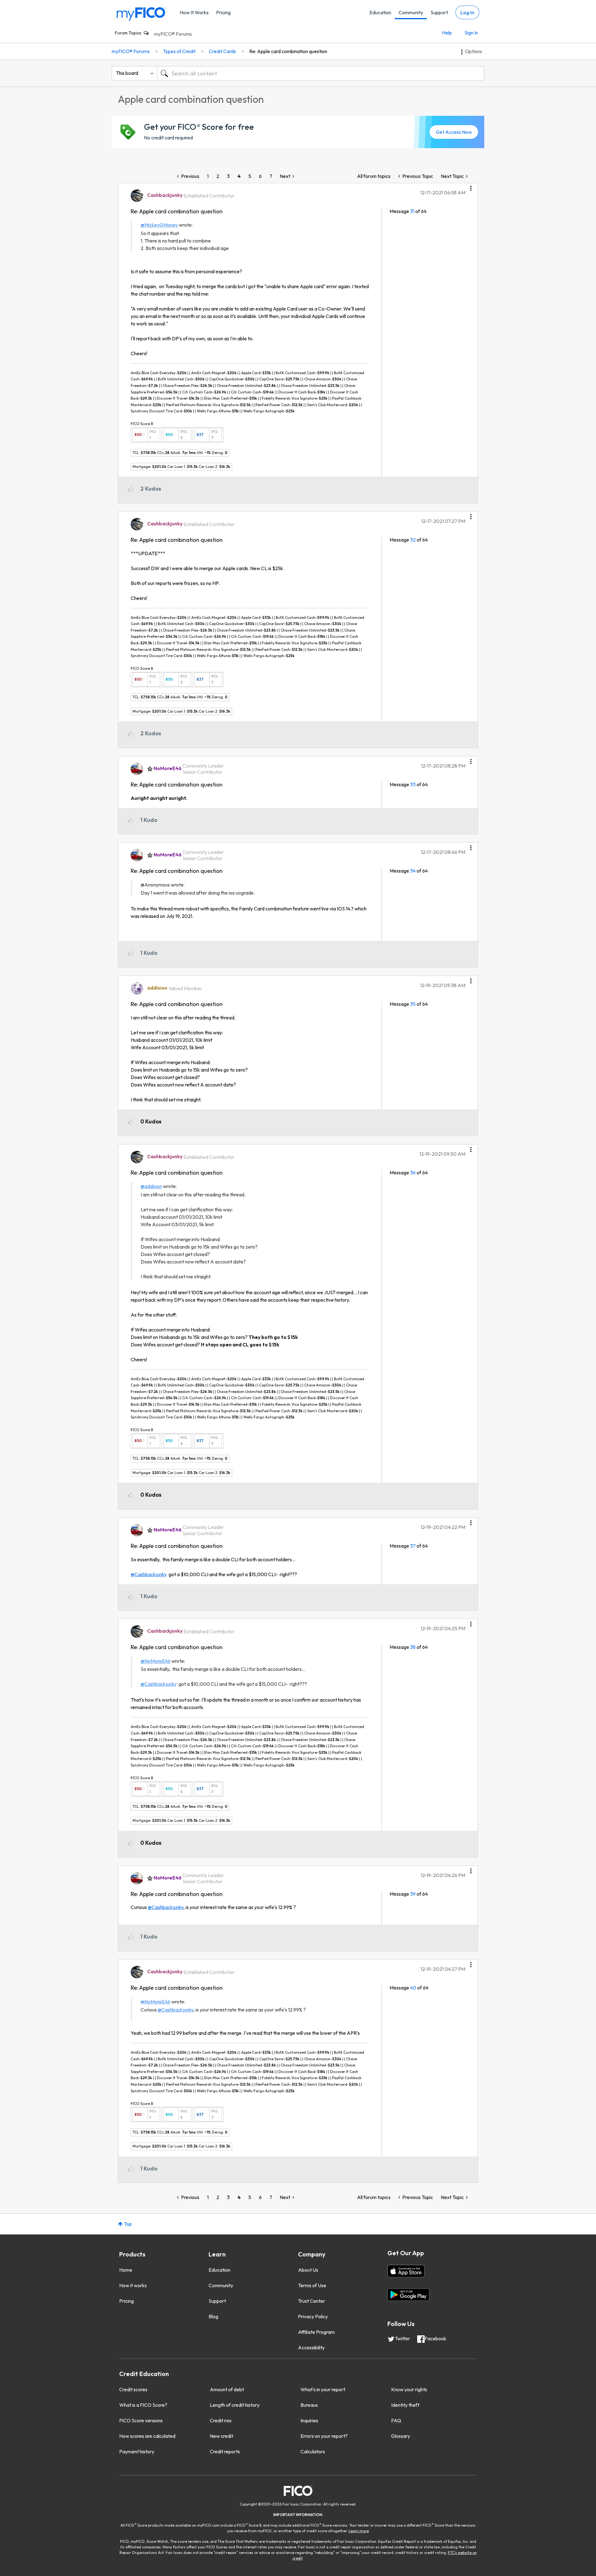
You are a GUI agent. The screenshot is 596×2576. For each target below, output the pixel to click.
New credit (221, 2436)
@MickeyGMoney (159, 225)
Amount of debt (227, 2389)
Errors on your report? (324, 2436)
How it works (133, 2285)
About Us (308, 2270)
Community (411, 12)
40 (413, 1988)
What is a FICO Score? (143, 2405)
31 (412, 211)
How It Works (194, 12)
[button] (471, 186)
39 (413, 1894)
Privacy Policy (313, 2316)
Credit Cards (222, 51)
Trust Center (312, 2301)
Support (439, 12)
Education (380, 12)
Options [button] (474, 51)
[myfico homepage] (141, 14)
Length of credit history (235, 2405)
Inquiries (309, 2420)
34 (413, 871)
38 (413, 1647)
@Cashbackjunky (149, 1574)
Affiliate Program (316, 2332)
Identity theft (405, 2405)
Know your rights (409, 2389)
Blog (213, 2316)
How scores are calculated (147, 2436)
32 (413, 540)
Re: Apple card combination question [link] (288, 51)
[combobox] (321, 73)
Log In (467, 12)
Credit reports (225, 2451)
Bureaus (309, 2405)
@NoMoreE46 (156, 1661)
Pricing (223, 12)
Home (126, 2270)
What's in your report (323, 2389)
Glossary (401, 2436)
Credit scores (133, 2389)
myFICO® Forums (173, 34)
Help (447, 33)
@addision (151, 1186)
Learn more (359, 2531)
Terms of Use (312, 2285)
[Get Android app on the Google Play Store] (408, 2295)
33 (413, 784)
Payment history (137, 2451)
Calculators (313, 2451)
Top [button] (128, 2224)
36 (413, 1172)
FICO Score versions (141, 2420)
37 (413, 1546)
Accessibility (311, 2347)
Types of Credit (179, 51)
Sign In (471, 33)
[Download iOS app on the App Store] (406, 2271)
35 (413, 1004)
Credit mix (221, 2420)
